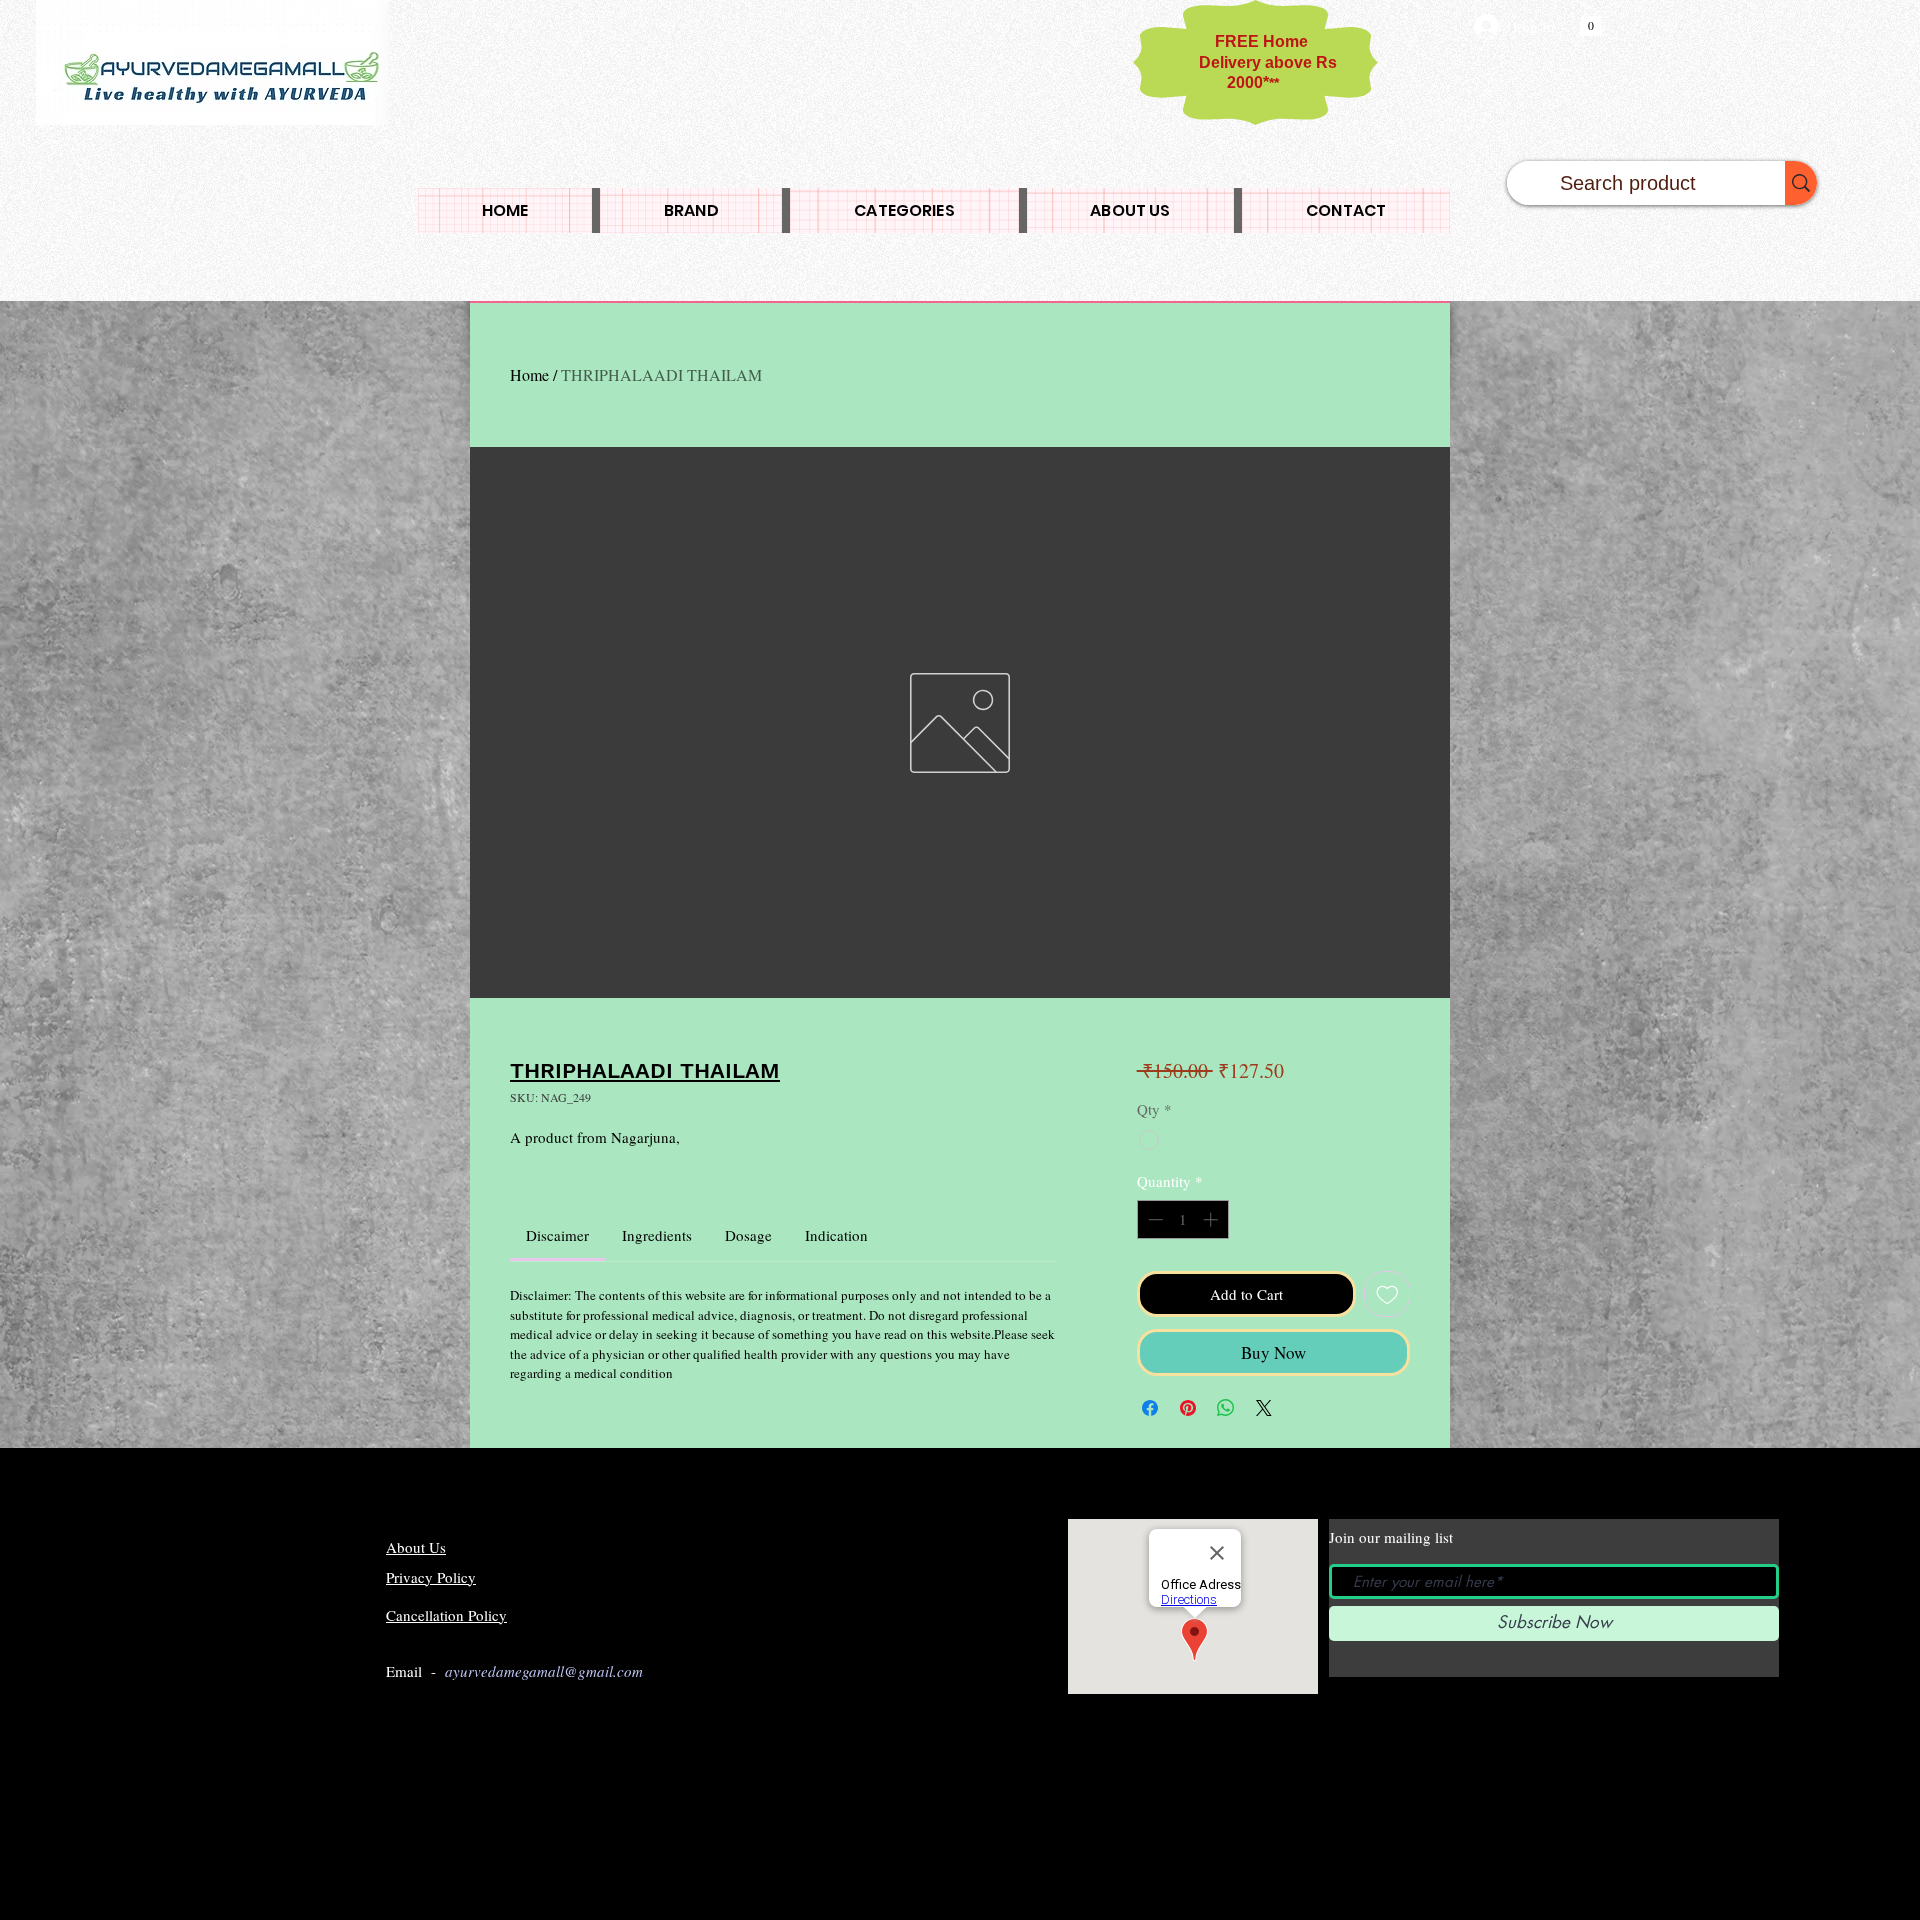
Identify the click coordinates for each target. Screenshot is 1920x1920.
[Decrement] (1153, 1219)
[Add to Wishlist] (1387, 1294)
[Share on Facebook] (1150, 1408)
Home (529, 374)
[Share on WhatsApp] (1226, 1408)
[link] (557, 1235)
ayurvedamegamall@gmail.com (544, 1671)
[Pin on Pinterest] (1188, 1408)
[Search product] (1801, 183)
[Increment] (1212, 1219)
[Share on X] (1264, 1408)
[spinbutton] (1182, 1219)
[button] (1590, 21)
